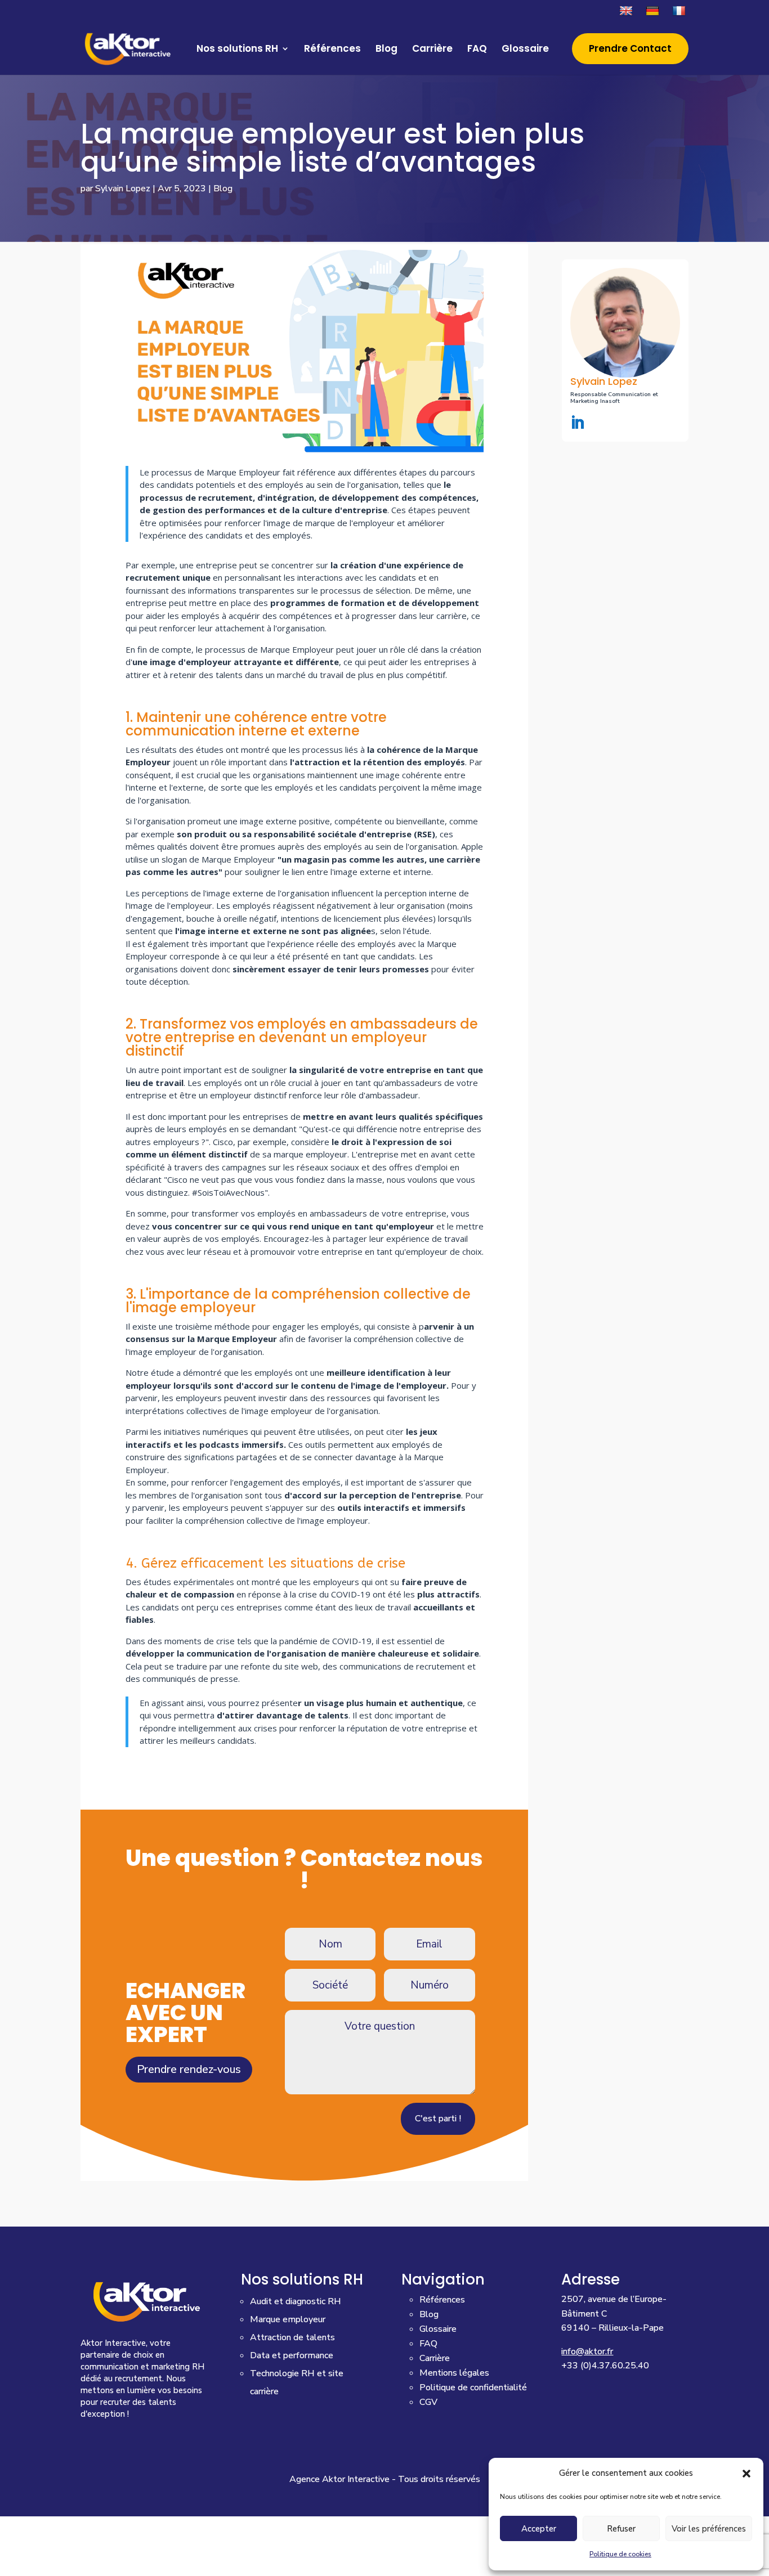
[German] (654, 14)
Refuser (621, 2529)
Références (332, 50)
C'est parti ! (438, 2119)
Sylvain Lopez (123, 189)
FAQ (477, 50)
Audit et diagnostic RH (296, 2301)
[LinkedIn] (577, 424)
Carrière (432, 50)
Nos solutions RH (237, 50)
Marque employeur (288, 2319)
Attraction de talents (292, 2337)
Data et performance (292, 2355)
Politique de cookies (620, 2554)
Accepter (539, 2529)
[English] (627, 14)
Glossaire (525, 50)
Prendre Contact (630, 50)
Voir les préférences (709, 2529)
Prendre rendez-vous (189, 2069)
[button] (746, 2474)
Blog (386, 50)
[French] (680, 14)
